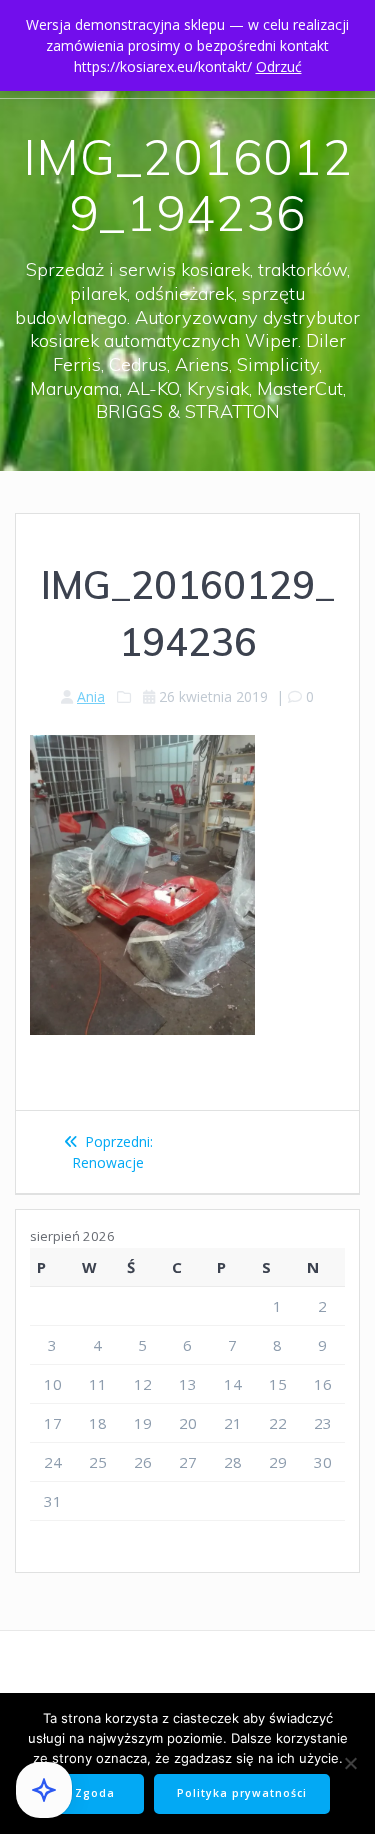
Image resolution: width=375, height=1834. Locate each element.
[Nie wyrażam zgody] (350, 1763)
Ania (91, 696)
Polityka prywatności (242, 1793)
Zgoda (95, 1793)
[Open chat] (44, 1790)
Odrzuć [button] (279, 66)
